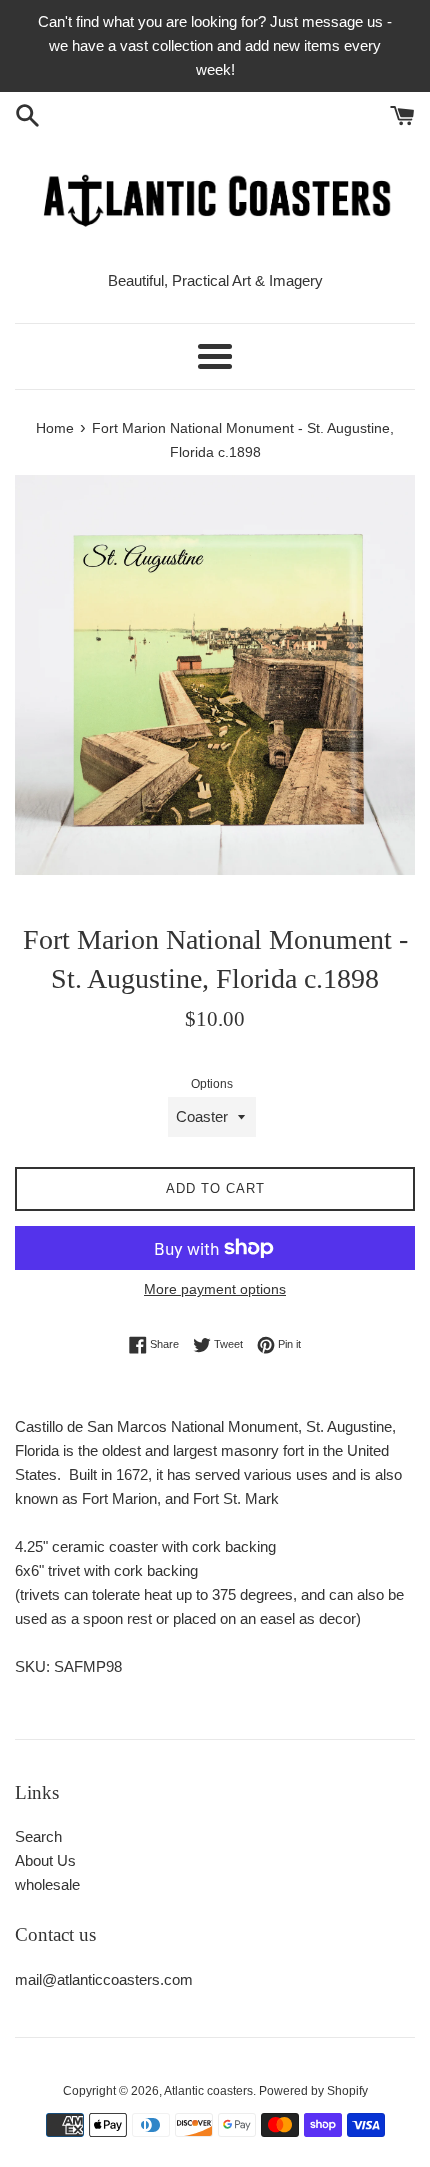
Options (212, 1084)
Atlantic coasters (208, 2091)
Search (38, 1836)
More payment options (215, 1289)
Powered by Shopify (313, 2091)
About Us (45, 1860)
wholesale (47, 1884)
